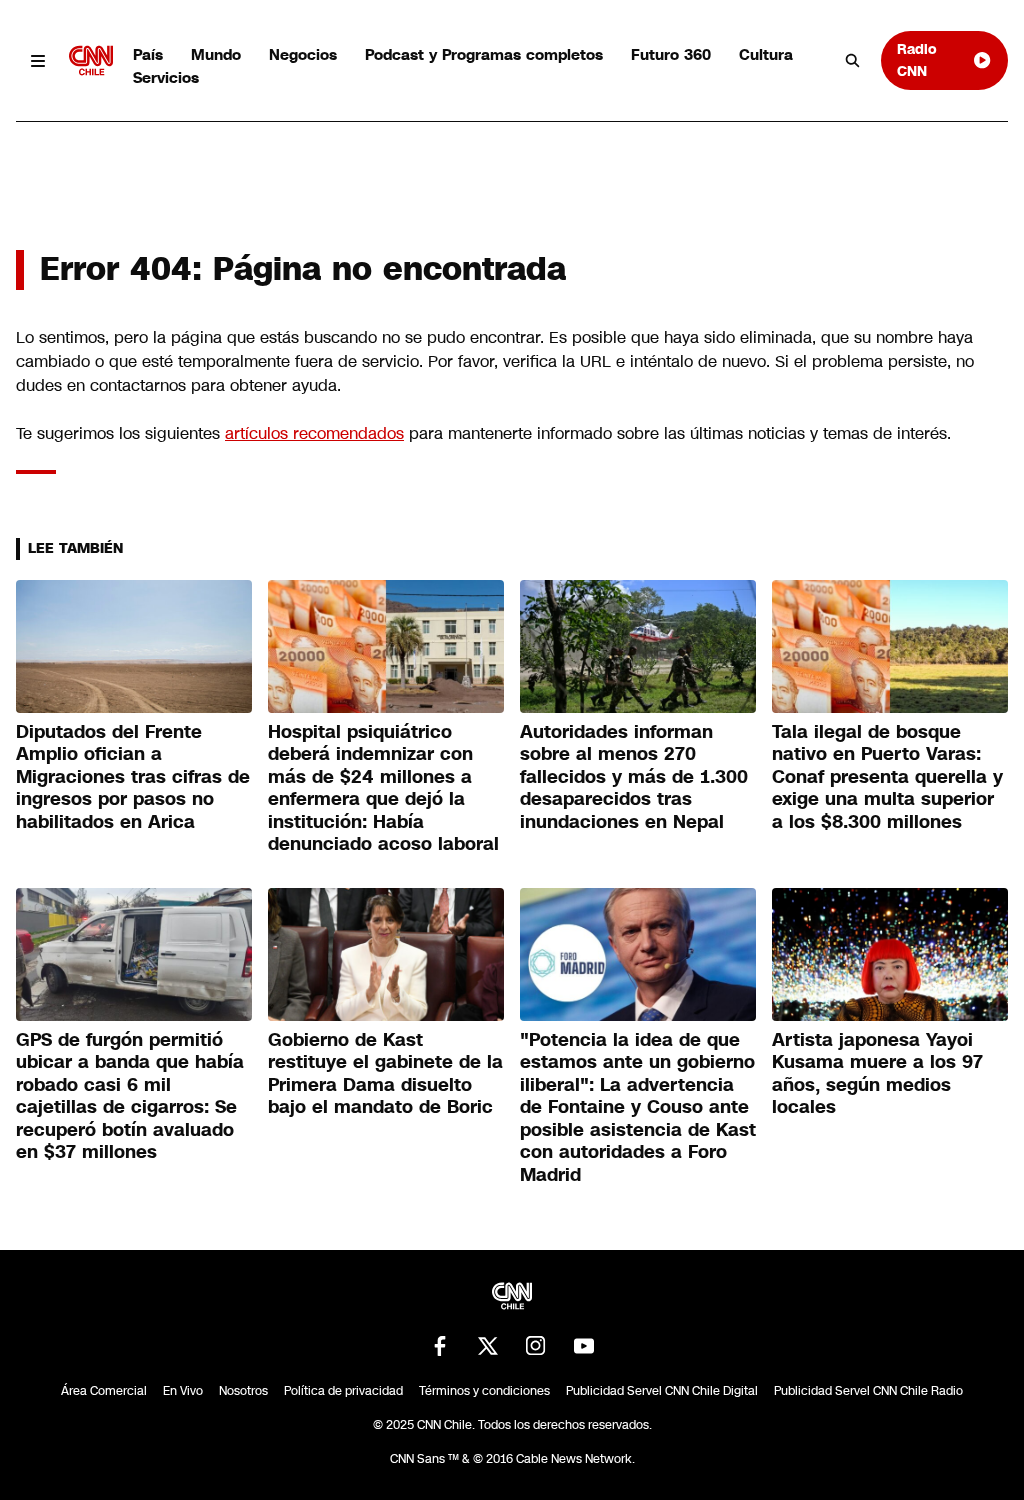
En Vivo (183, 1391)
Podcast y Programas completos (484, 54)
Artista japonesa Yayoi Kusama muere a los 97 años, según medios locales (877, 1074)
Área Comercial (104, 1391)
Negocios (303, 54)
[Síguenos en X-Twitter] (488, 1346)
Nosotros (243, 1391)
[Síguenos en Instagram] (536, 1346)
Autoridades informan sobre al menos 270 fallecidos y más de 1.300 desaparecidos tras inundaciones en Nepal (634, 777)
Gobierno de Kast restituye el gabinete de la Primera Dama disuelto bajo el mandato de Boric (385, 1074)
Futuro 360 (671, 54)
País (148, 54)
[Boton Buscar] (853, 61)
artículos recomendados (314, 433)
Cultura (766, 54)
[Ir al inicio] (91, 60)
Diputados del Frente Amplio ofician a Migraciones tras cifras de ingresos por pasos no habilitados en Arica (133, 777)
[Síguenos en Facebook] (440, 1346)
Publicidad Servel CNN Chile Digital (662, 1391)
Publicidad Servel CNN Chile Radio (868, 1391)
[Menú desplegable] (38, 60)
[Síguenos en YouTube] (584, 1346)
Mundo (216, 54)
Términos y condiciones (484, 1391)
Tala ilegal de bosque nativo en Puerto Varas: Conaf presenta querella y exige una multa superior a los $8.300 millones (887, 777)
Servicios (166, 77)
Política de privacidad (343, 1391)
